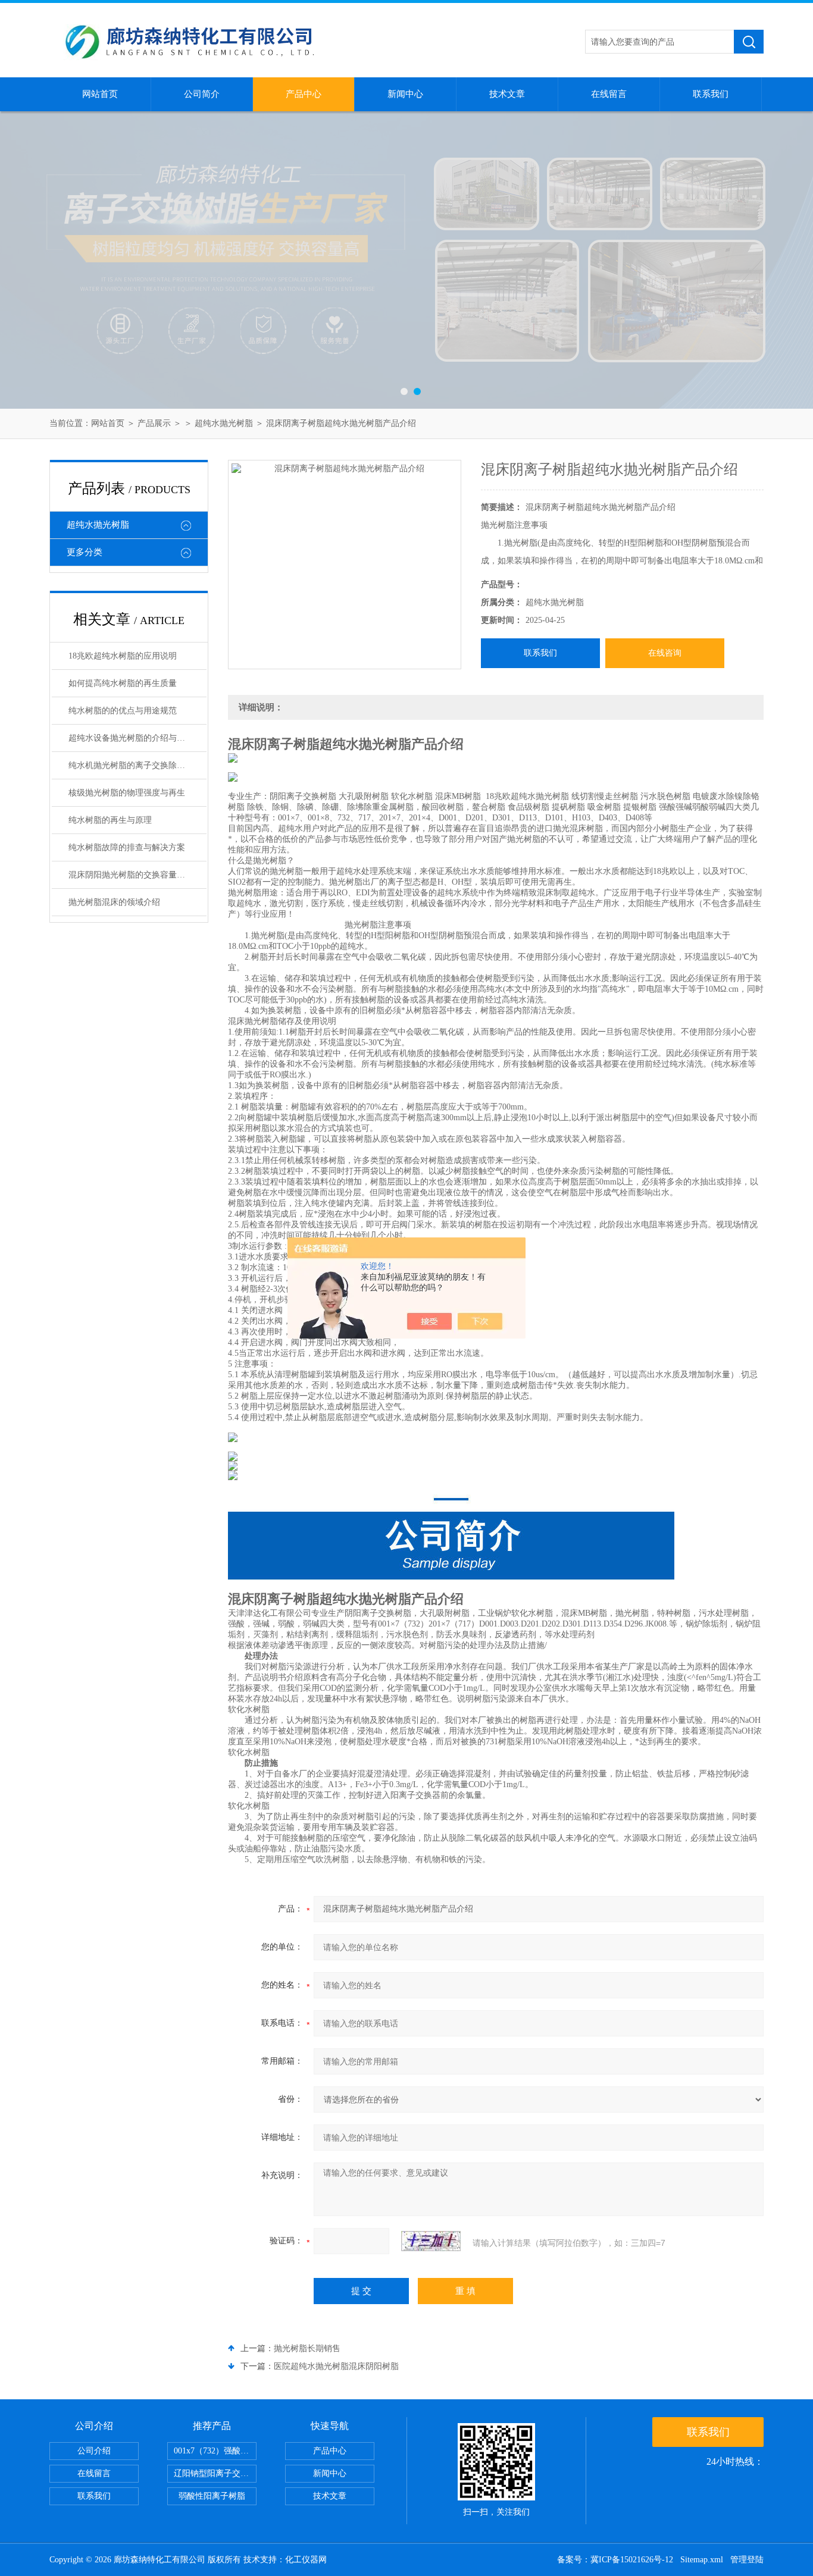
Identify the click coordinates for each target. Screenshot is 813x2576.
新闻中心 (405, 94)
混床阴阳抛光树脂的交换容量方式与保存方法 (137, 875)
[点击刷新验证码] (431, 2241)
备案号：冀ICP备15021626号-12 (615, 2560)
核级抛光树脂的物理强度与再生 (127, 793)
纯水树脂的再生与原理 (110, 820)
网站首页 (100, 94)
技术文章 (507, 94)
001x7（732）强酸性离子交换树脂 (215, 2451)
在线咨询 (665, 653)
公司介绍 (94, 2451)
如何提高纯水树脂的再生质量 (123, 683)
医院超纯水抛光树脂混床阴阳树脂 (336, 2366)
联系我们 (711, 94)
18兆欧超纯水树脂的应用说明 (123, 656)
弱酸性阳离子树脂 (212, 2496)
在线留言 (609, 94)
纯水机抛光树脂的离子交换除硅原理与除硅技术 (137, 765)
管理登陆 (747, 2560)
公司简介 (202, 94)
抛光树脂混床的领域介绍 (114, 902)
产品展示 (154, 423)
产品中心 (304, 94)
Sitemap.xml (702, 2560)
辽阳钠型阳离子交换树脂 (215, 2473)
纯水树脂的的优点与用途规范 (123, 711)
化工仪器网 (306, 2560)
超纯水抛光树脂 (224, 423)
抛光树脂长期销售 (307, 2348)
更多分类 (85, 552)
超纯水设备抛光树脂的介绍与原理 (131, 738)
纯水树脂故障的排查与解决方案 (127, 847)
